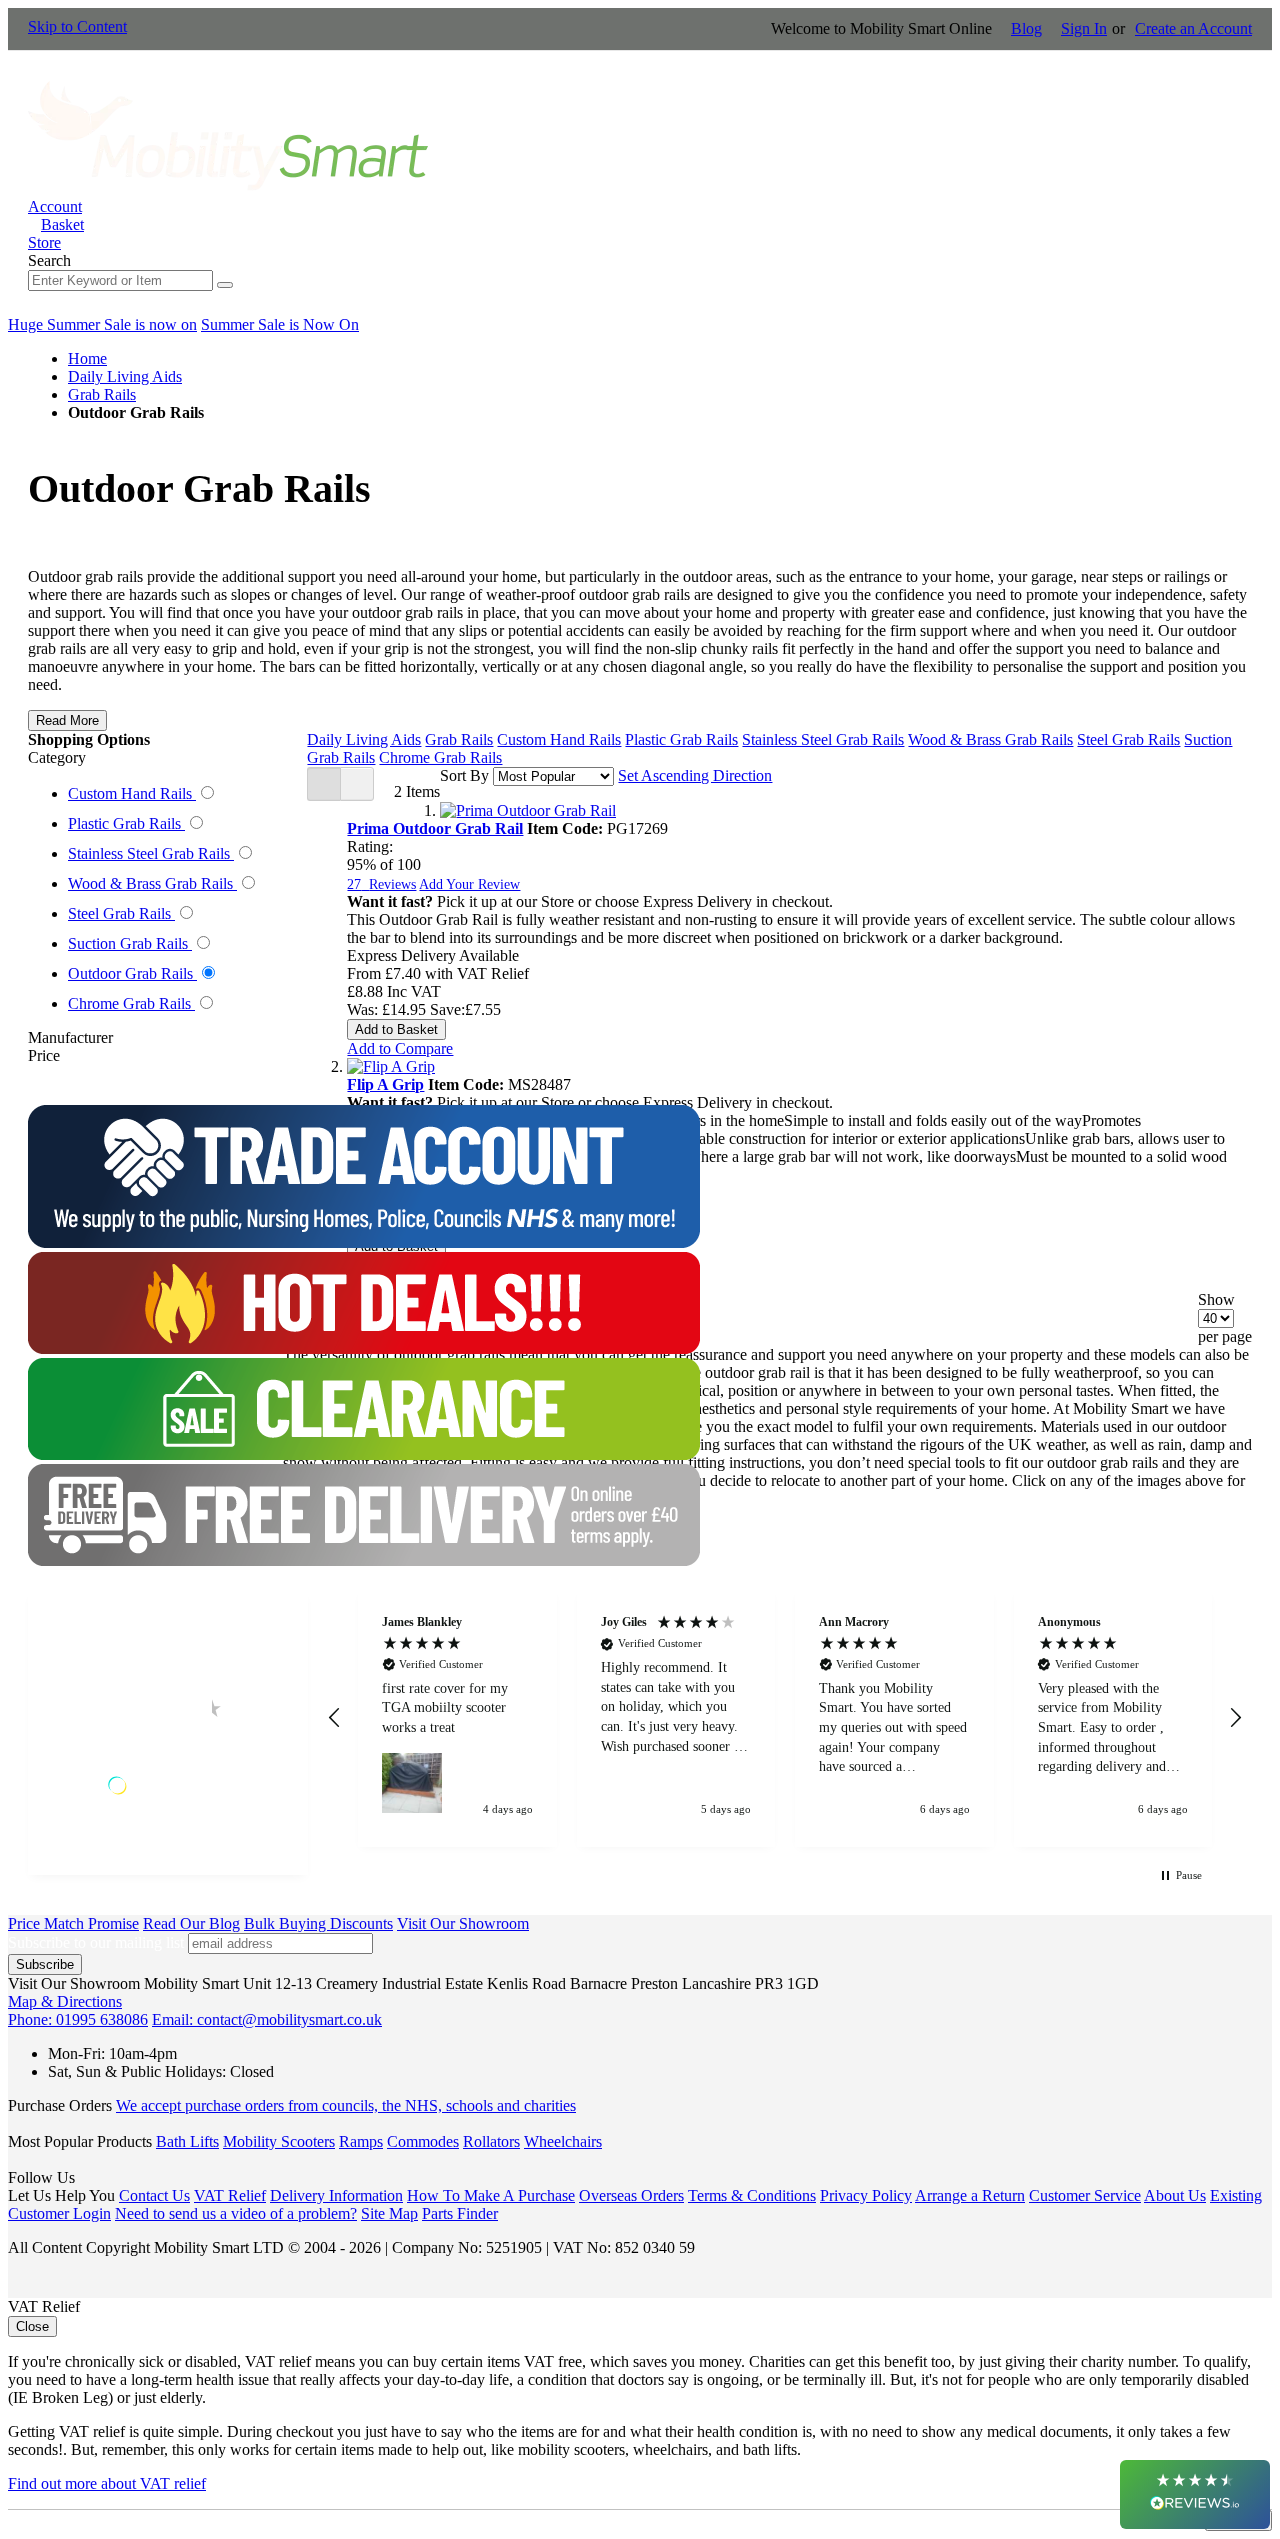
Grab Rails (102, 394)
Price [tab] (44, 1055)
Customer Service (1085, 2195)
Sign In (1084, 28)
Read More (67, 720)
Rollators (491, 2141)
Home (87, 358)
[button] (400, 1048)
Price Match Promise (73, 1923)
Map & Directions (65, 2001)
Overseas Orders (631, 2195)
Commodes (423, 2141)
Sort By (464, 775)
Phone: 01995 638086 (78, 2019)
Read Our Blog (191, 1923)
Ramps (361, 2141)
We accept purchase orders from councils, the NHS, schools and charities (346, 2105)
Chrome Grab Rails (440, 757)
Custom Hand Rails (559, 739)
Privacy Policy (866, 2195)
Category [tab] (57, 757)
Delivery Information (336, 2195)
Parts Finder (460, 2213)
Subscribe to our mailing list (96, 1942)
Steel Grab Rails (1128, 739)
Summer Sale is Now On (280, 324)
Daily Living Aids (125, 376)
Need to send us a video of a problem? (236, 2213)
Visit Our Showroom (463, 1923)
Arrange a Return (970, 2195)
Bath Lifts (187, 2141)
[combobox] (120, 280)
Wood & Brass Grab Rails (990, 739)
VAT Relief (230, 2195)
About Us (1175, 2195)
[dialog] (640, 2414)
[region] (785, 1718)
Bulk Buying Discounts (318, 1923)
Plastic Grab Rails (681, 739)
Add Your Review (469, 884)
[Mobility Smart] (228, 188)
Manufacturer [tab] (70, 1037)
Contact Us (154, 2195)
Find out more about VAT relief (107, 2483)
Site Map (389, 2213)
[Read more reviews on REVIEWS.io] (168, 1785)
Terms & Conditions (752, 2195)
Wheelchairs (563, 2141)
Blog (1026, 28)
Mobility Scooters (279, 2141)
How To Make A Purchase (491, 2195)
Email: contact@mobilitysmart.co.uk (267, 2019)
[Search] (225, 285)
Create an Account (1193, 28)
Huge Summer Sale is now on (102, 324)
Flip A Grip (385, 1084)
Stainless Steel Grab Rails (823, 739)
